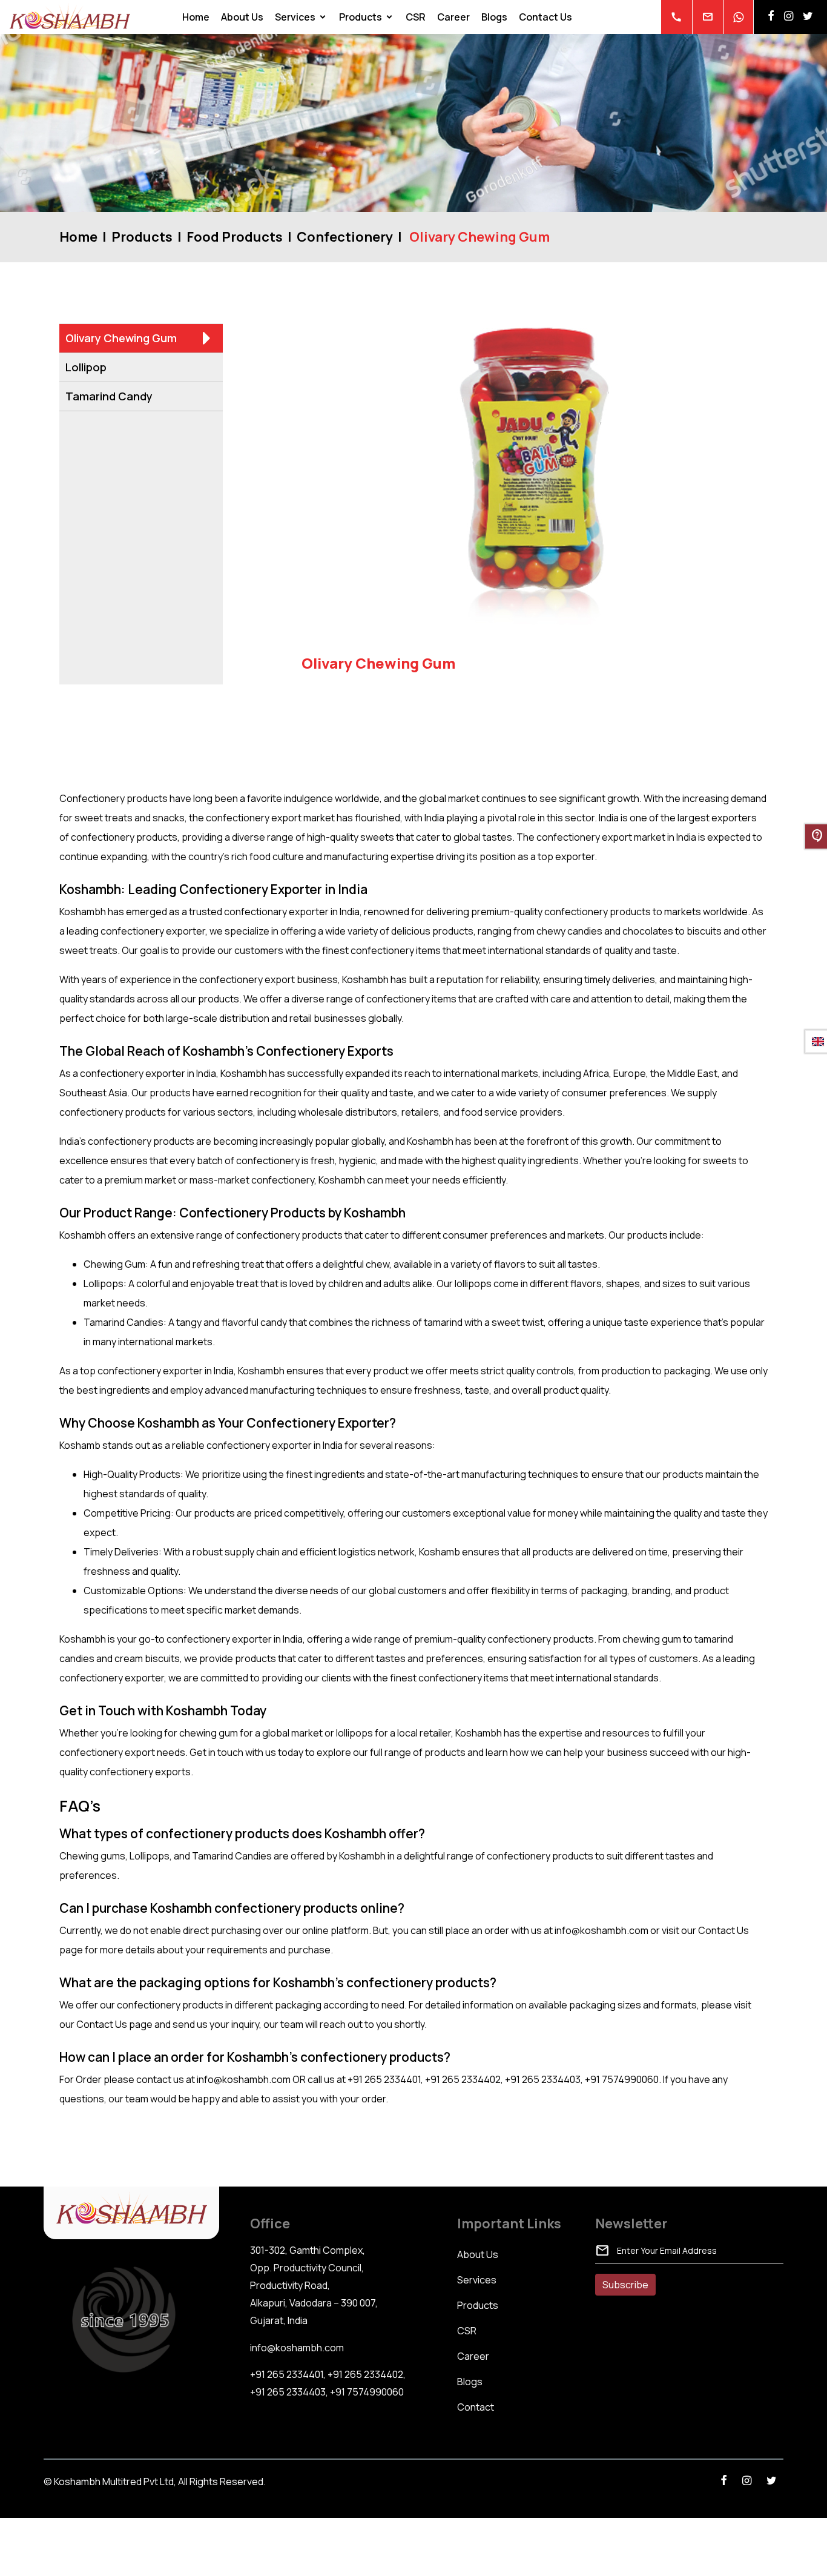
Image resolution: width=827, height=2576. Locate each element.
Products (361, 17)
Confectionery (345, 237)
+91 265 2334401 (287, 2374)
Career (453, 17)
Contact (476, 2407)
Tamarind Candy (109, 396)
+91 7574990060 (367, 2392)
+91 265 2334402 (365, 2374)
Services (295, 17)
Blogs (494, 17)
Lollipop (86, 367)
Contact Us (545, 17)
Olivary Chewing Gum (121, 338)
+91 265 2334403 (288, 2392)
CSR (416, 17)
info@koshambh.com (297, 2348)
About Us (242, 17)
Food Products (235, 237)
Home (196, 17)
